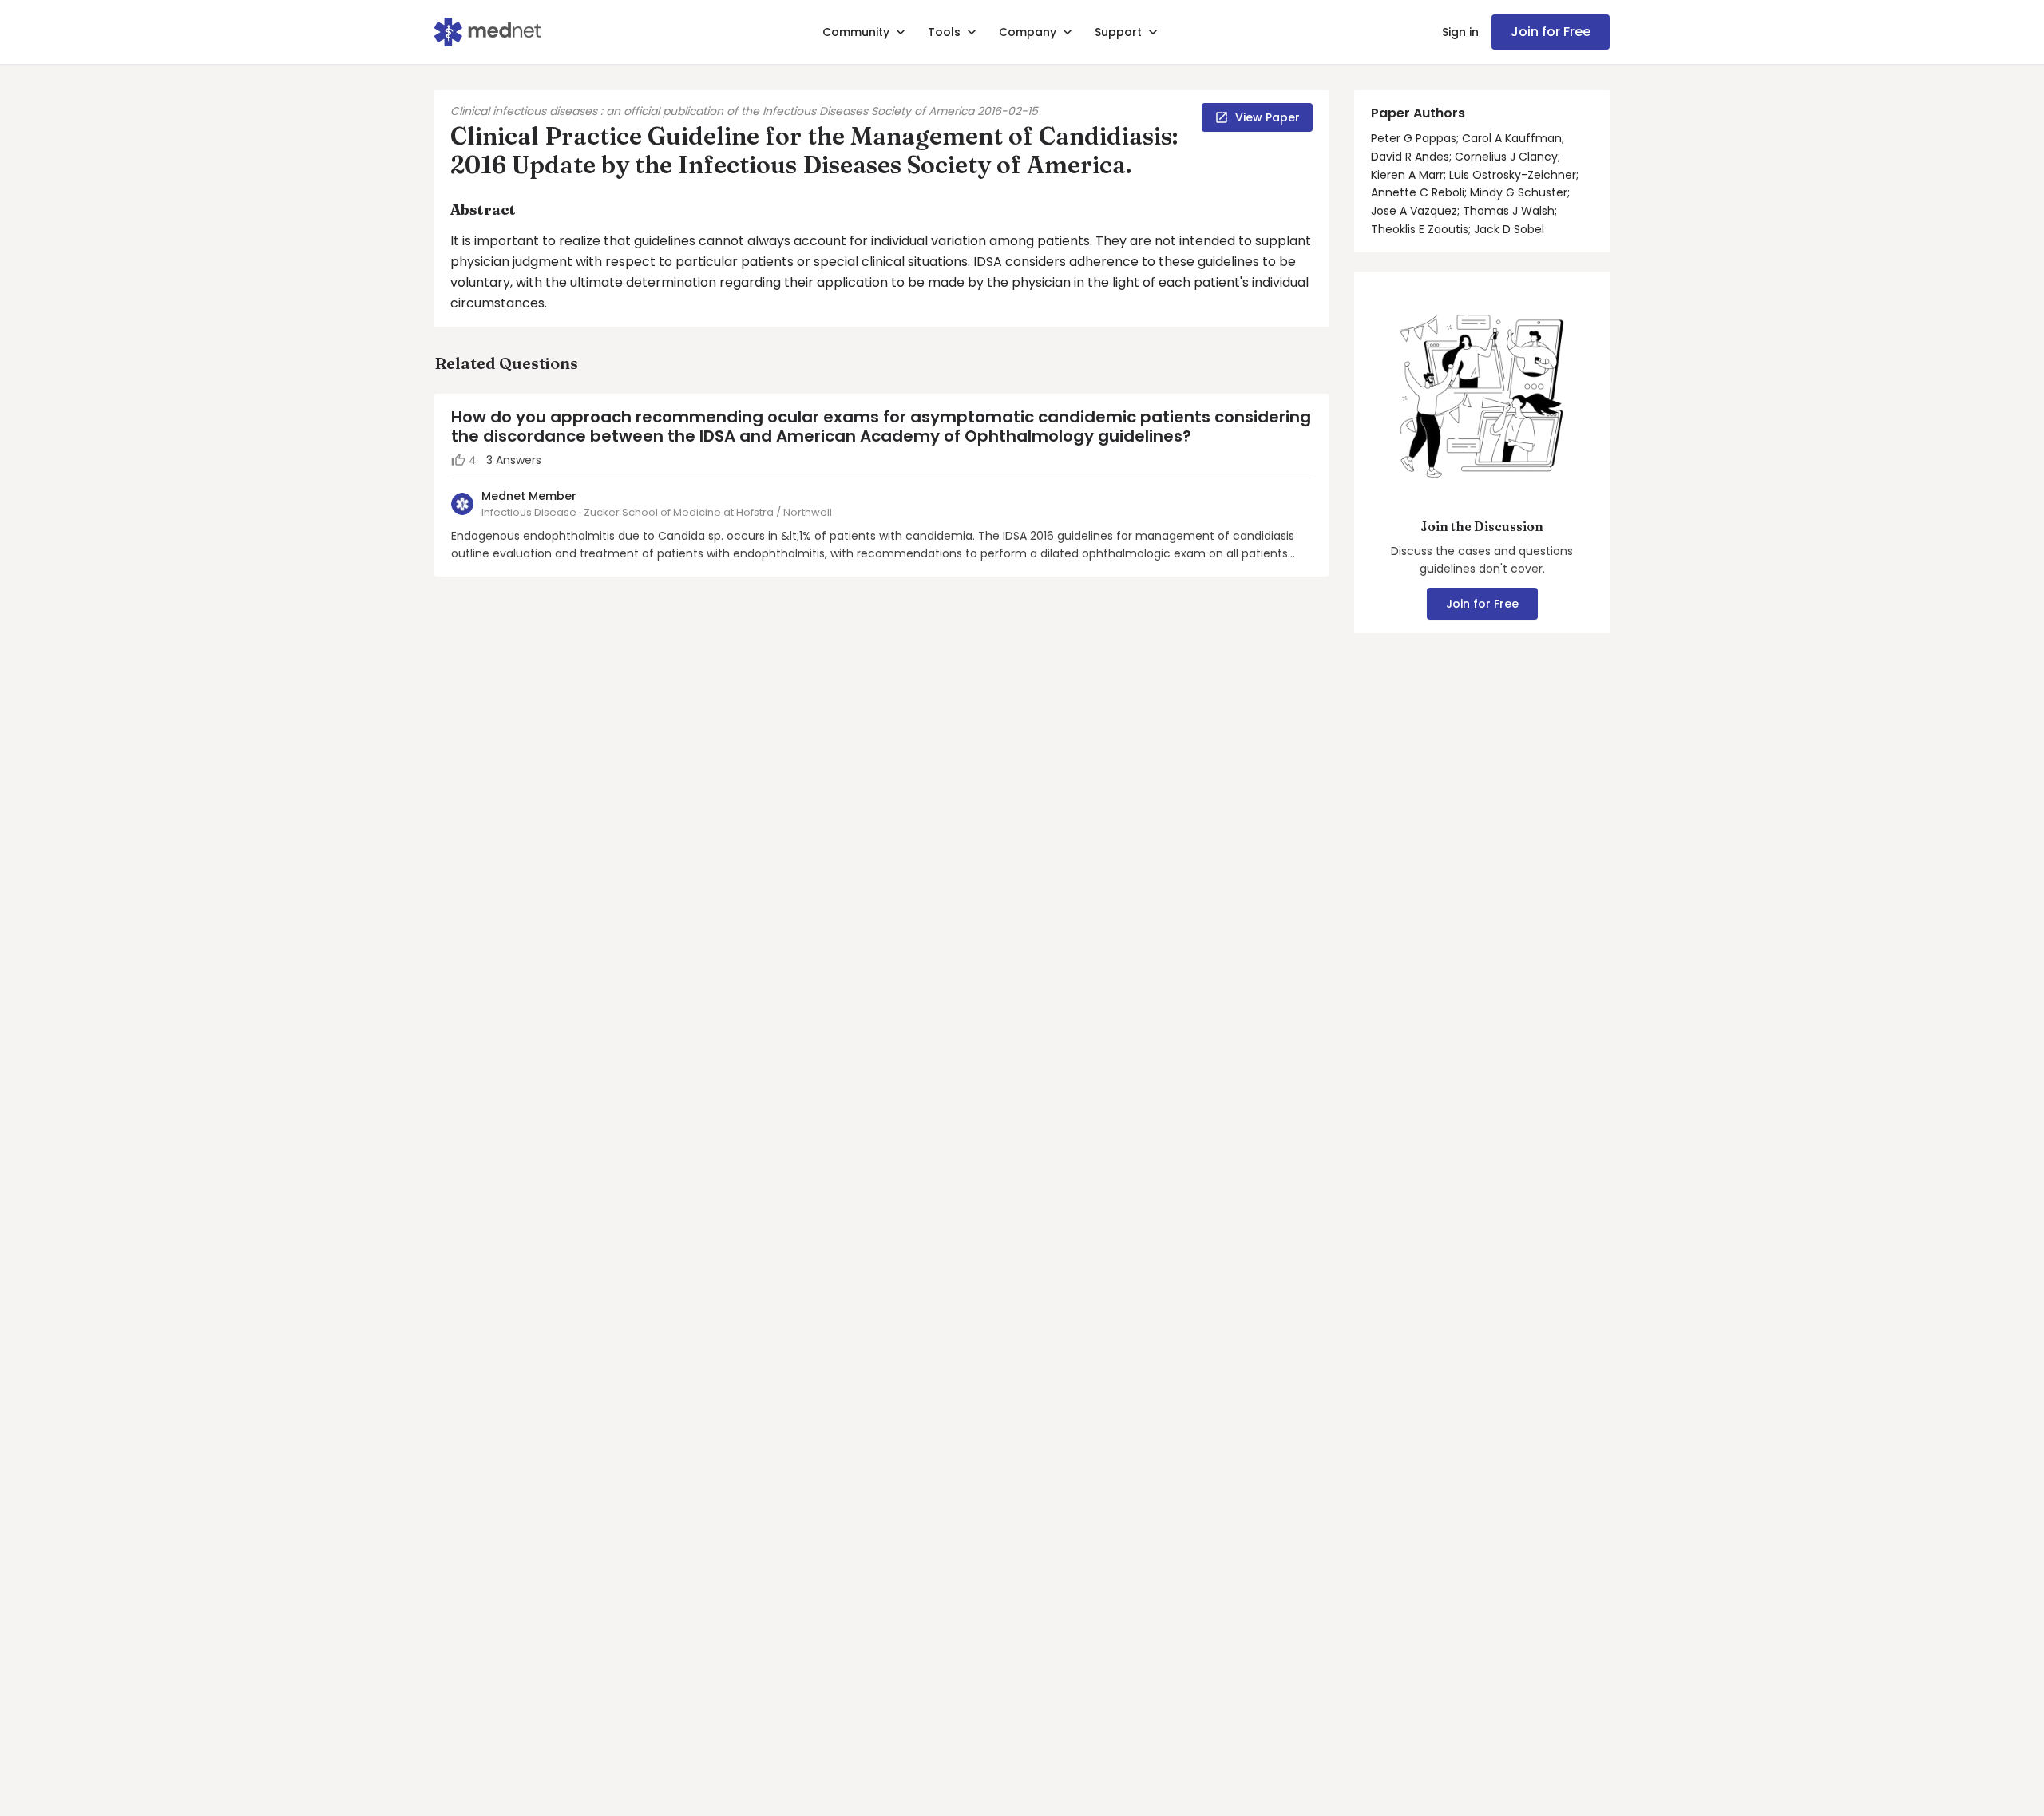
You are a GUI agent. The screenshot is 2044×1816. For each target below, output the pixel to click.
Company (1028, 32)
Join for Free (1551, 32)
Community (856, 32)
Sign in (1460, 32)
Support (1118, 32)
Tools (944, 32)
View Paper (1268, 117)
